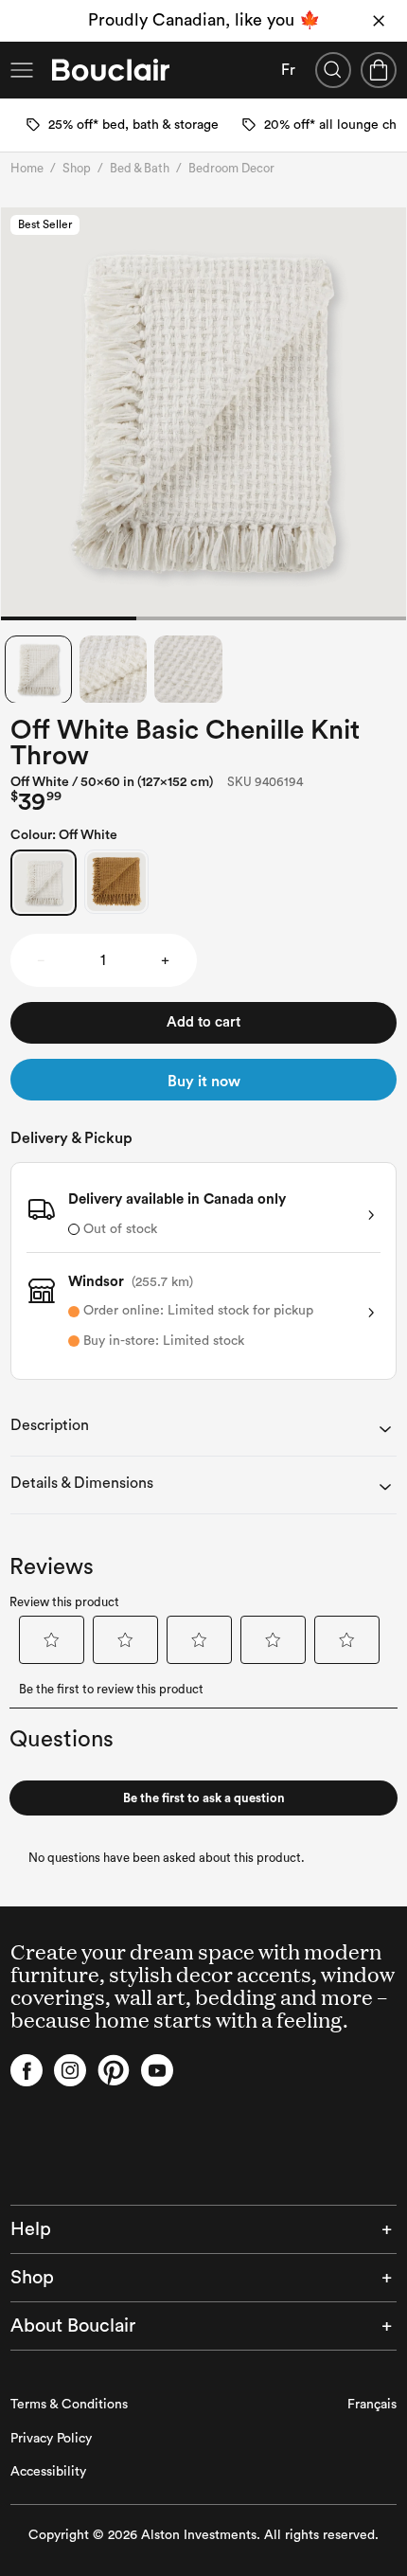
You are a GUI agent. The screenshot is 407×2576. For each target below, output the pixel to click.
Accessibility (48, 2472)
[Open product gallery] (204, 414)
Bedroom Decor (231, 168)
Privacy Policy (51, 2439)
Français (372, 2405)
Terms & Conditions (69, 2405)
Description (50, 1425)
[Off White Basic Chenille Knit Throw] (44, 883)
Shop (77, 168)
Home (27, 168)
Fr (288, 70)
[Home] (111, 70)
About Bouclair (73, 2326)
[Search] (333, 70)
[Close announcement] (379, 21)
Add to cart (203, 1022)
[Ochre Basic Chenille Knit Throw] (116, 882)
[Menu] (22, 70)
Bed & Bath (140, 168)
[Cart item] (379, 70)
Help (31, 2229)
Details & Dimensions (82, 1483)
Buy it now (204, 1082)
